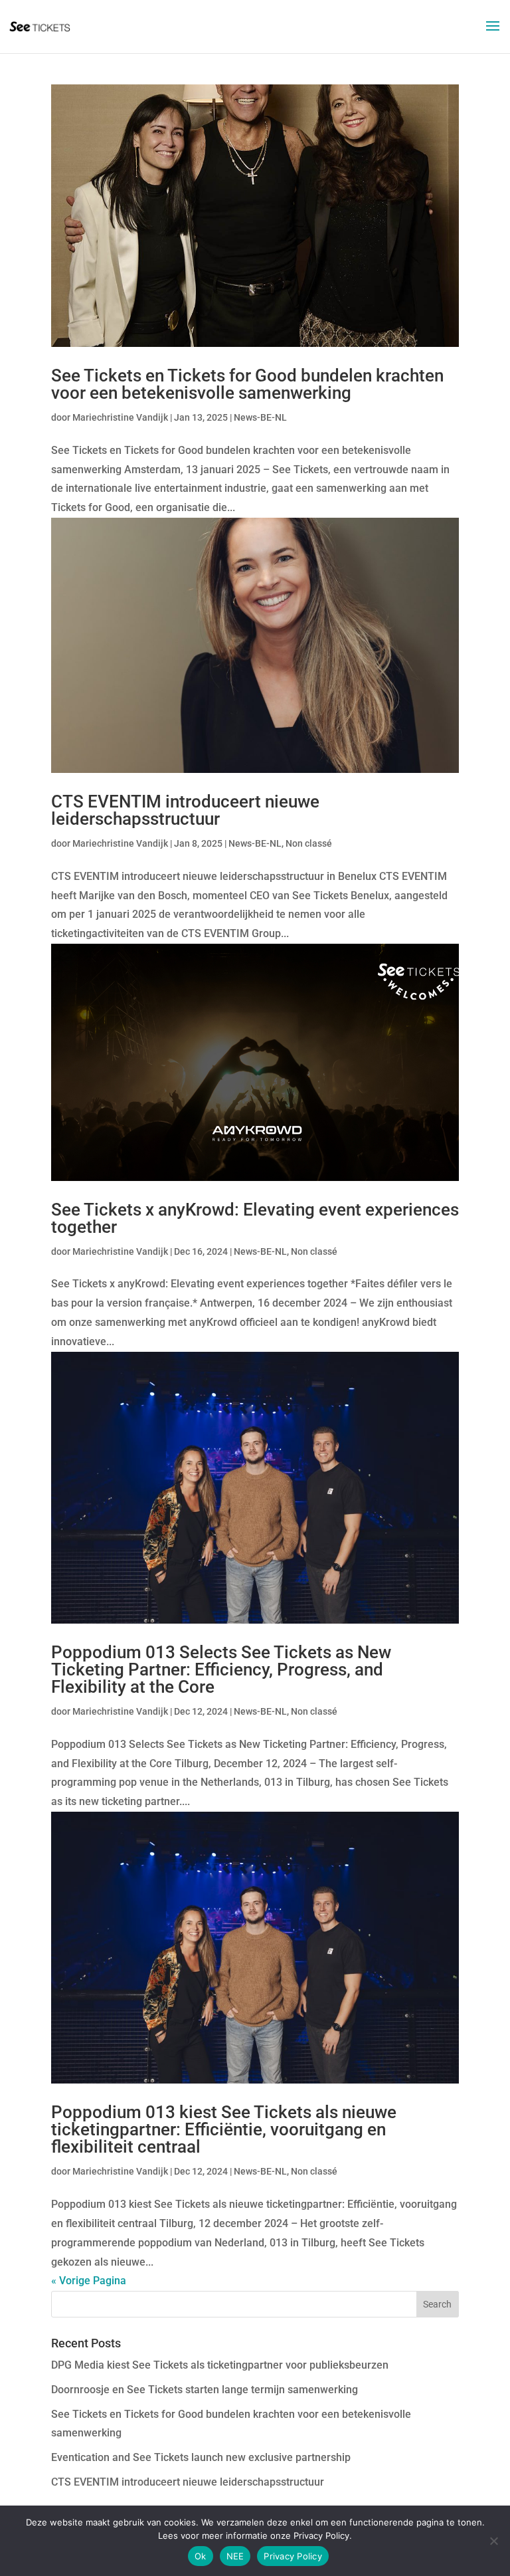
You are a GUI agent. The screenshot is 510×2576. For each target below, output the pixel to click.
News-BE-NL (260, 417)
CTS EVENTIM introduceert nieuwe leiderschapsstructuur (185, 810)
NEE (235, 2556)
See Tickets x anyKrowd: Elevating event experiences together (255, 1218)
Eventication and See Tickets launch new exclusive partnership (201, 2457)
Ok (201, 2556)
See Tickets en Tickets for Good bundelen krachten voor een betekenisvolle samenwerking (247, 384)
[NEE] (493, 2541)
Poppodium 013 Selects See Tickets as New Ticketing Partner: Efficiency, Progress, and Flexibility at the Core (221, 1669)
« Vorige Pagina (89, 2281)
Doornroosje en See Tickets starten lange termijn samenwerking (205, 2390)
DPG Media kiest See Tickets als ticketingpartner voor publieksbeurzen (220, 2365)
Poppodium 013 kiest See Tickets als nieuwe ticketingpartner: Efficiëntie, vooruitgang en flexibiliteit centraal (224, 2129)
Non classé (309, 843)
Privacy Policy (293, 2556)
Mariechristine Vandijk (120, 417)
